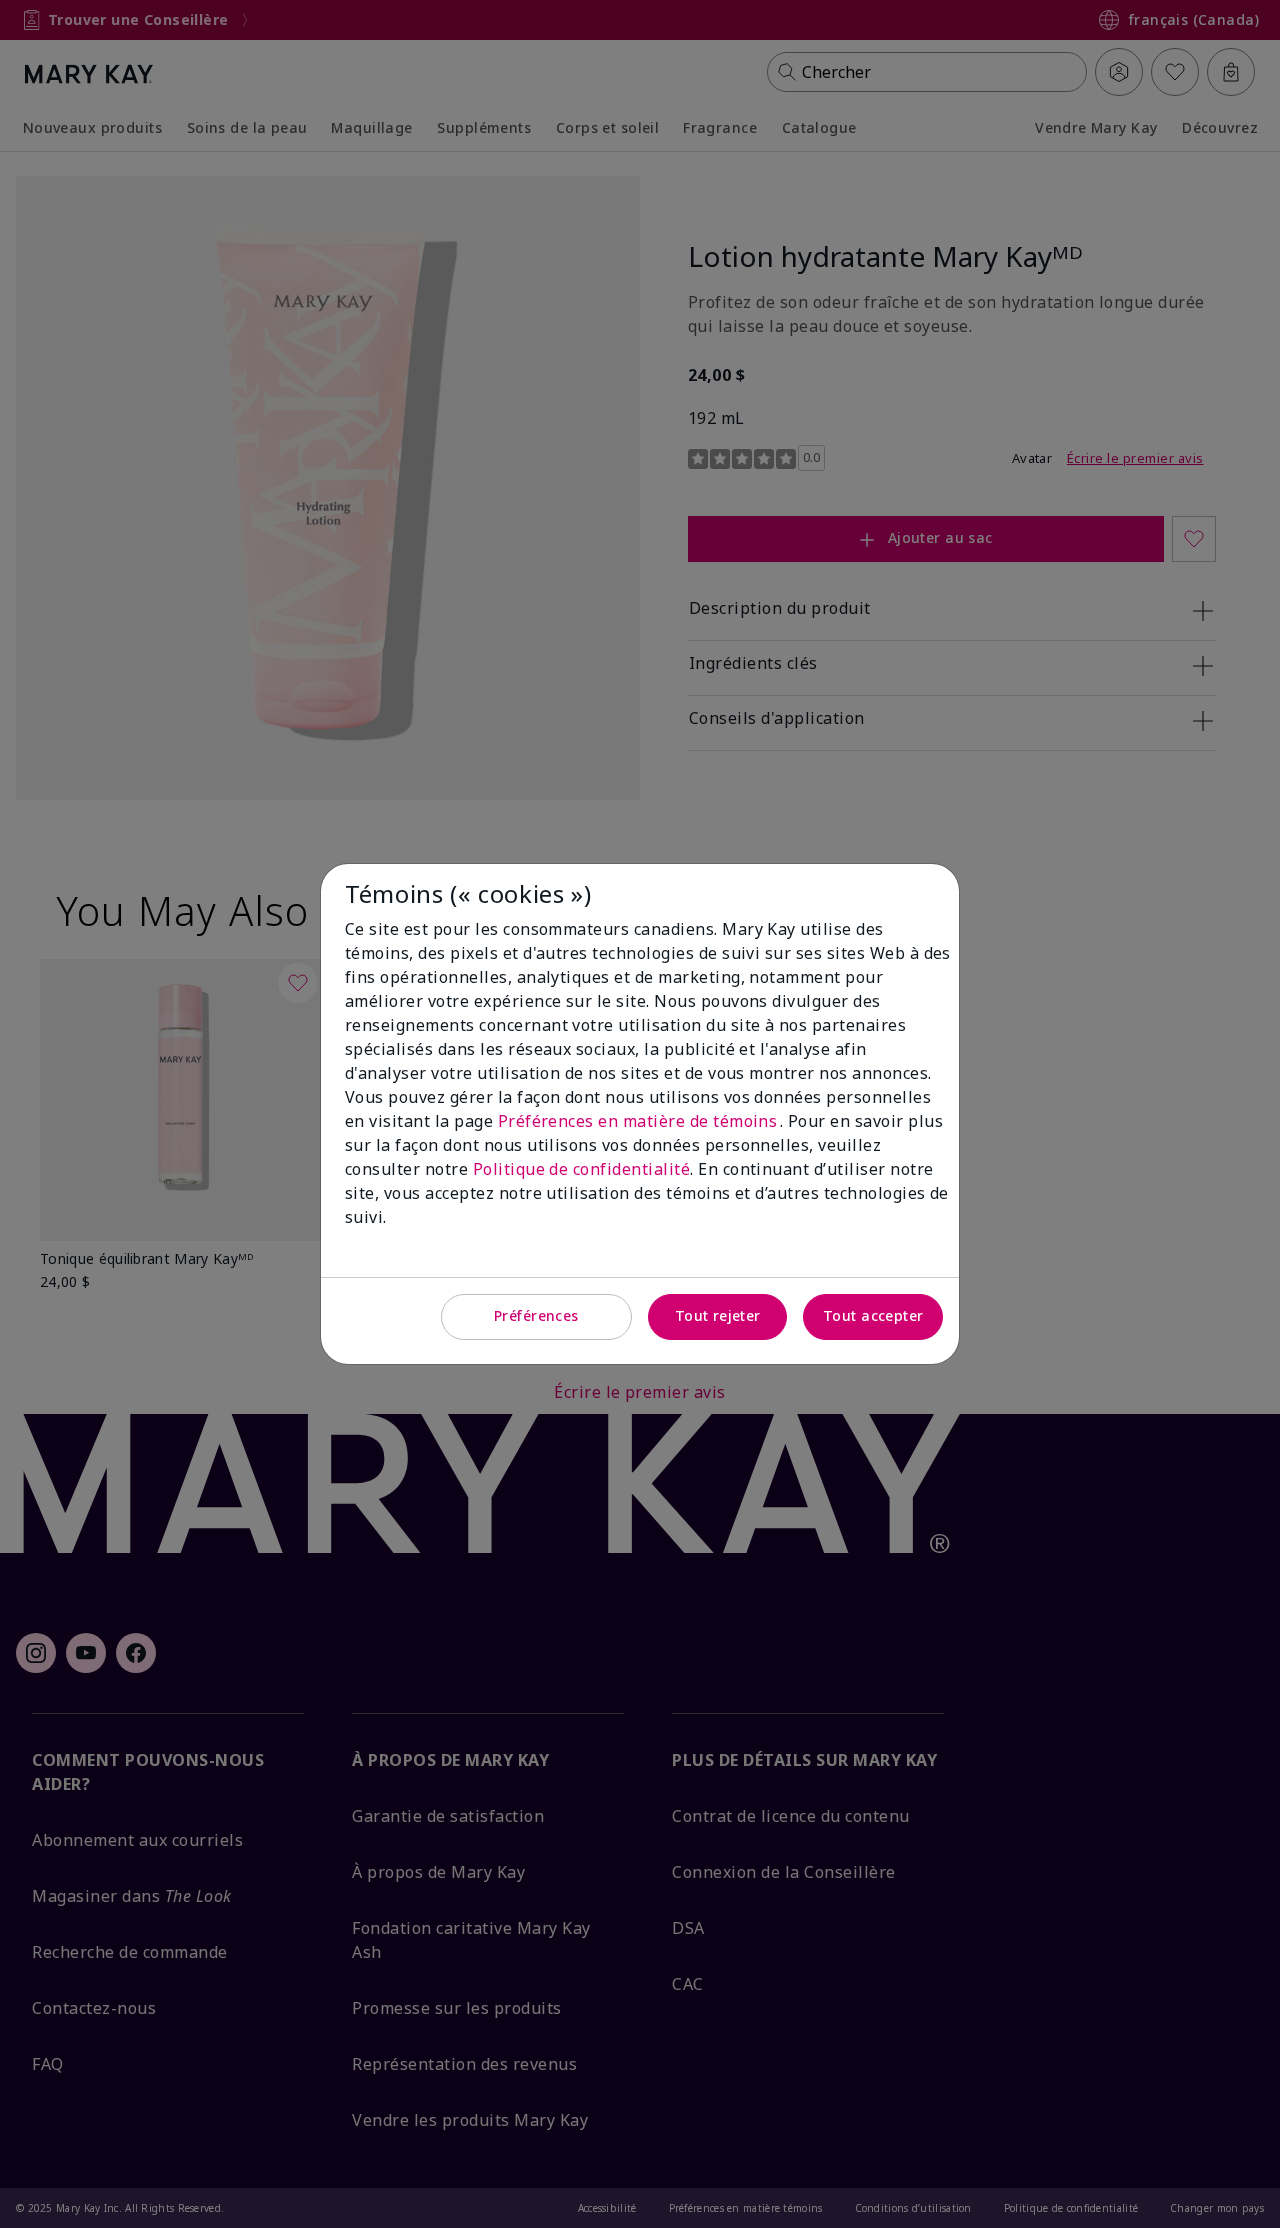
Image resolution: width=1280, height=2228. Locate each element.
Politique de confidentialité (581, 1169)
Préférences (536, 1315)
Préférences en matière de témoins (639, 1121)
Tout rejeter (718, 1315)
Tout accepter (873, 1315)
